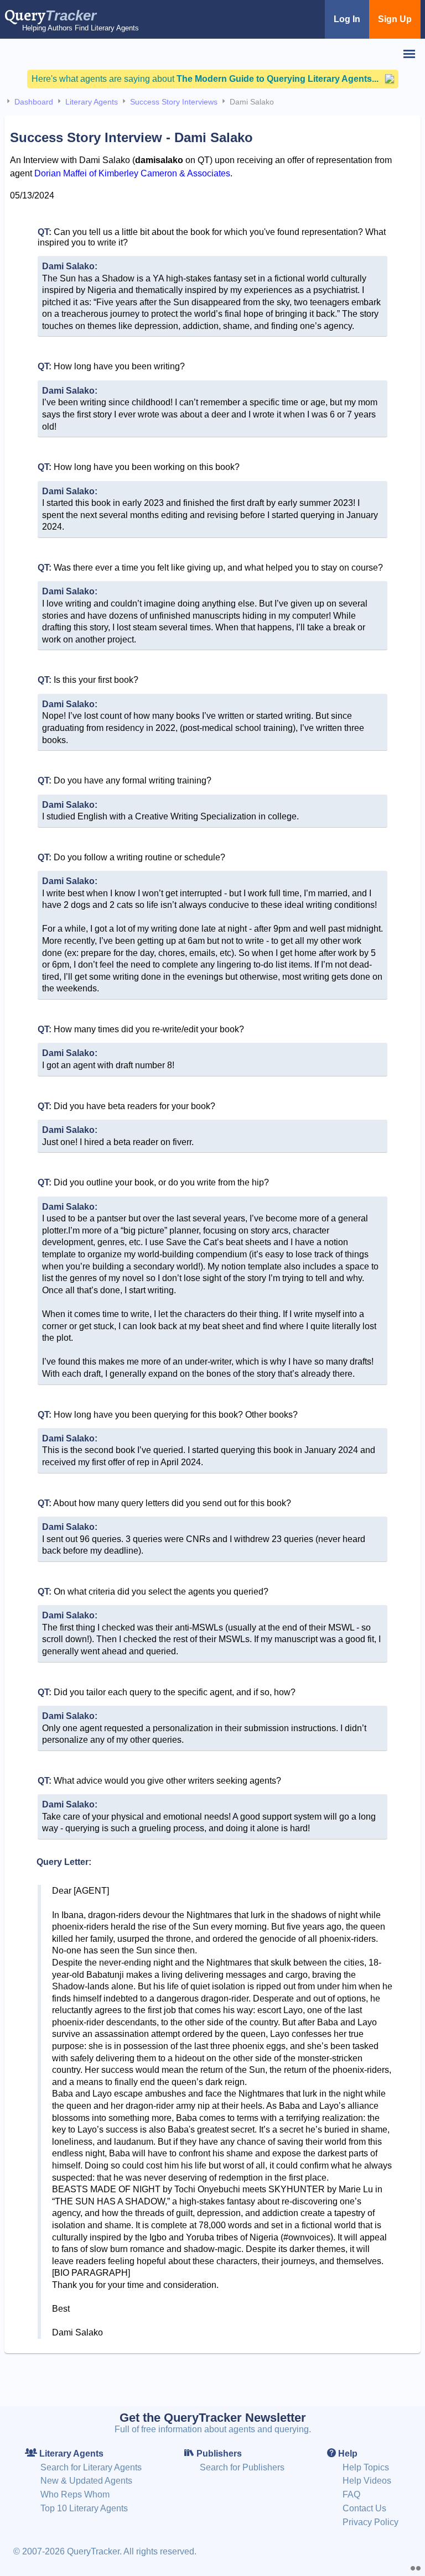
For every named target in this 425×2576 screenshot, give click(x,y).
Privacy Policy (370, 2522)
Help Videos (367, 2481)
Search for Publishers (242, 2467)
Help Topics (366, 2467)
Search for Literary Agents (91, 2467)
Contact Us (364, 2508)
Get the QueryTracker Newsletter (213, 2418)
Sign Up (395, 19)
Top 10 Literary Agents (84, 2508)
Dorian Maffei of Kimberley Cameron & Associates (132, 173)
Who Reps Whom (75, 2494)
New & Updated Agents (86, 2481)
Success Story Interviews (174, 102)
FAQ (351, 2494)
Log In (347, 19)
